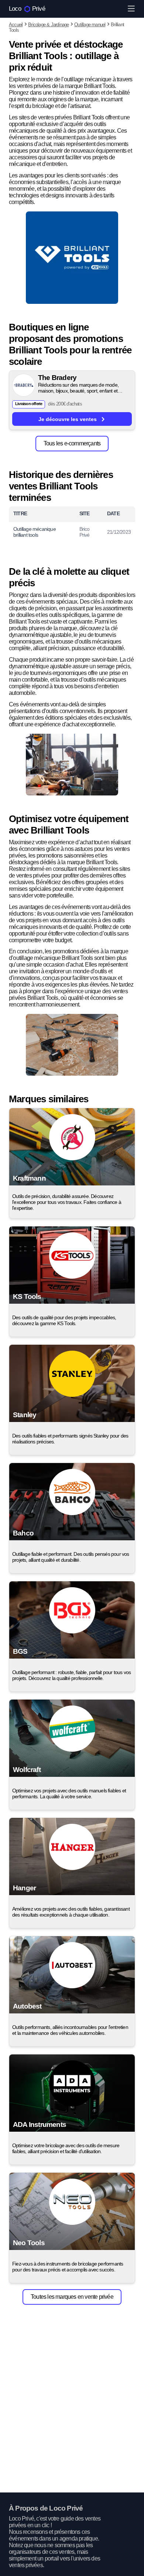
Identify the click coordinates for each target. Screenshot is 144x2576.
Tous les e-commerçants (72, 443)
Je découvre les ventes (68, 419)
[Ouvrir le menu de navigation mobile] (131, 9)
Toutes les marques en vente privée (72, 2297)
